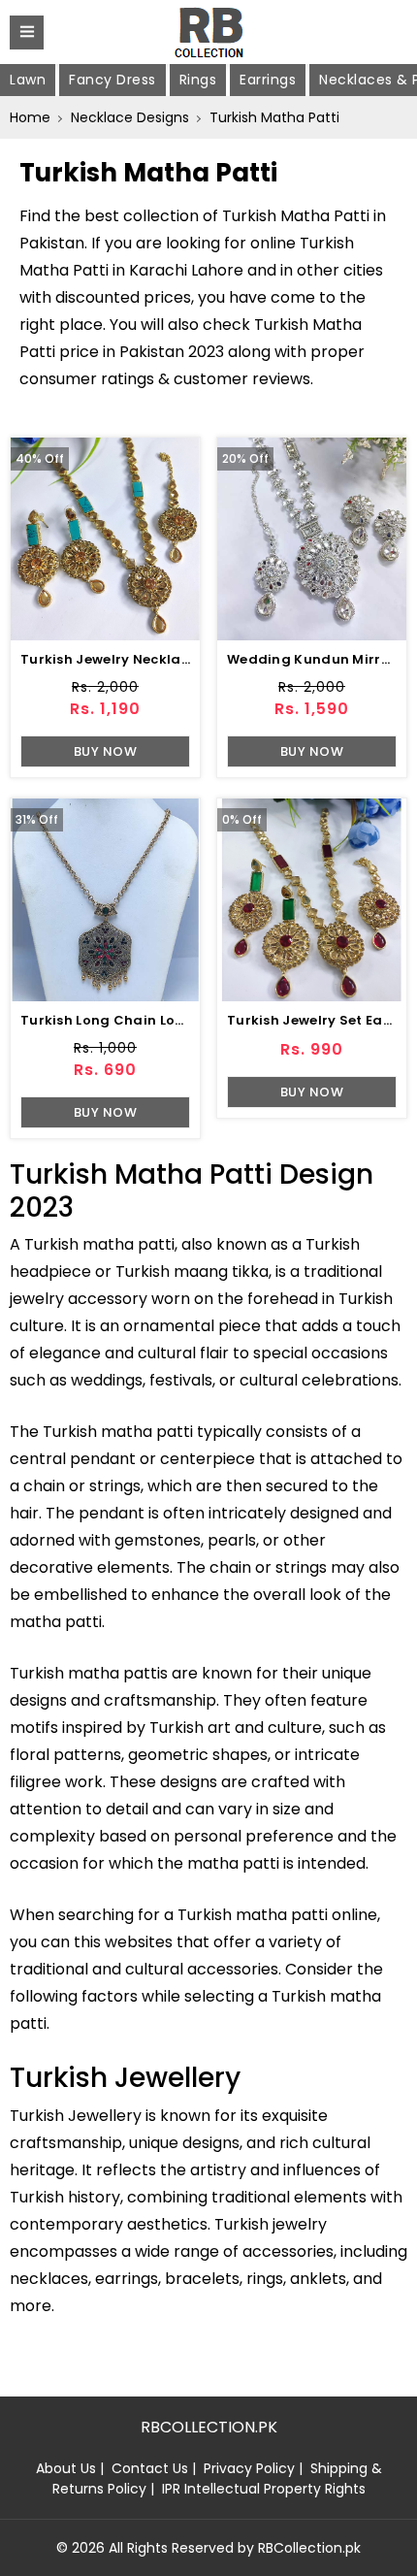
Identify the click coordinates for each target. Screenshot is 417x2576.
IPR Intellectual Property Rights (264, 2489)
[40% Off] (105, 538)
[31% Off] (105, 899)
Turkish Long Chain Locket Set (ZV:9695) (162, 1020)
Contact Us (150, 2468)
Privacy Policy (249, 2468)
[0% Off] (312, 899)
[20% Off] (312, 538)
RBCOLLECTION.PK (209, 2427)
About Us (66, 2468)
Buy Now (106, 751)
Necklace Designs (130, 117)
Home (30, 117)
